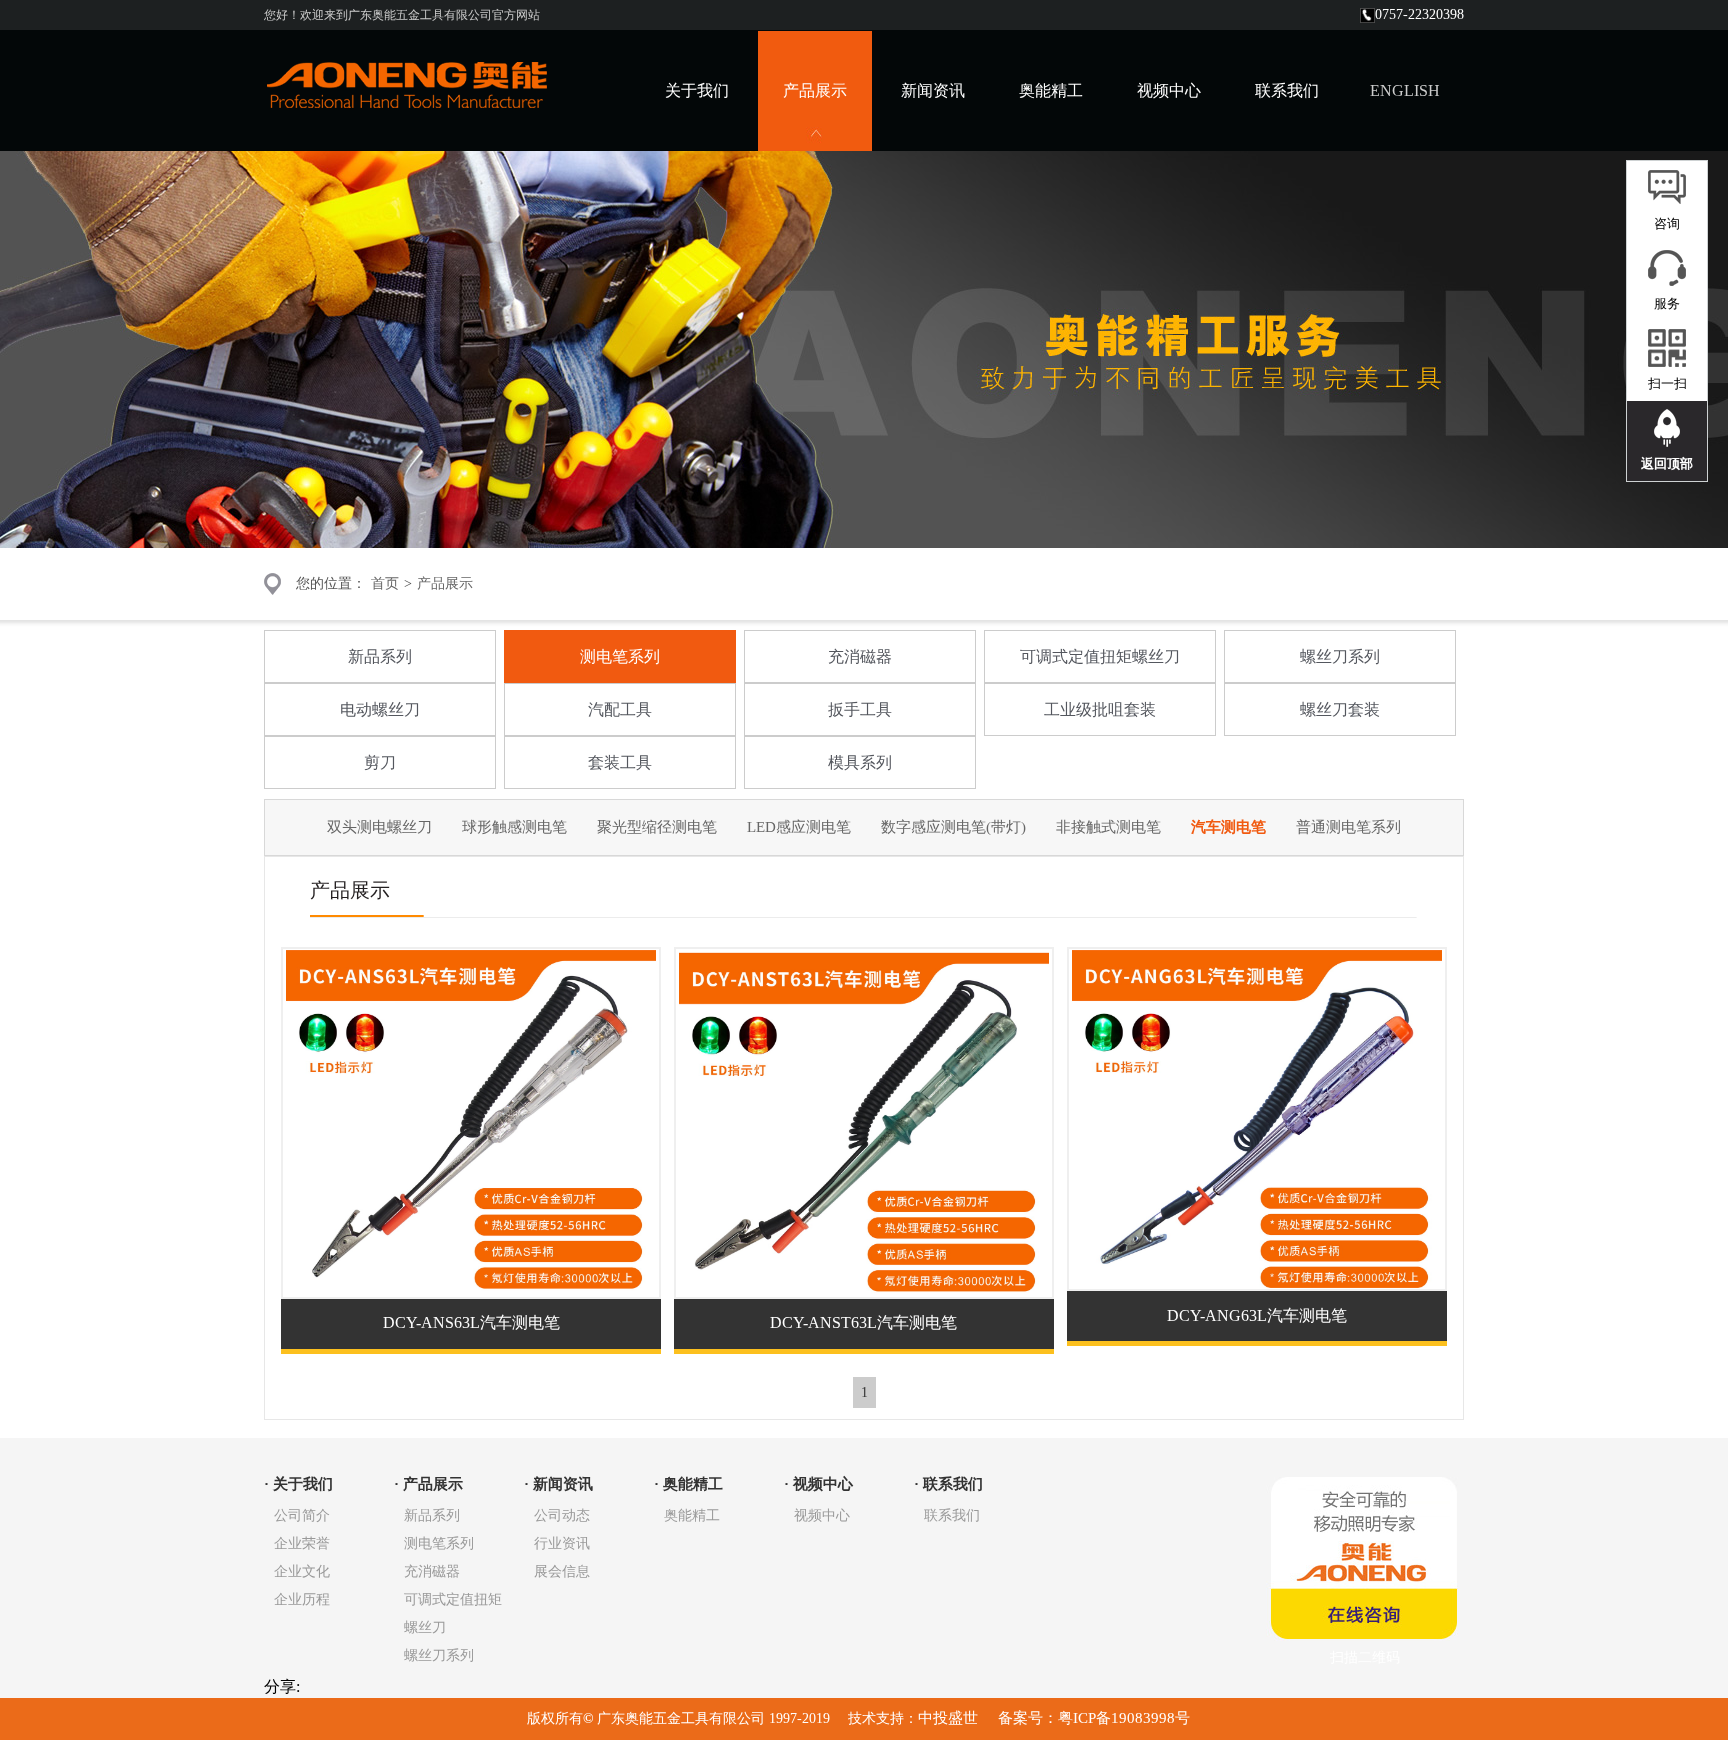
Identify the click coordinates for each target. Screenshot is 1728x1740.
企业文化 (302, 1571)
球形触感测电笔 (514, 827)
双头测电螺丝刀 (379, 827)
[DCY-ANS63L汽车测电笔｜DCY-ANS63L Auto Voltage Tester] (471, 1290)
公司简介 (302, 1515)
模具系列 (860, 762)
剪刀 (380, 762)
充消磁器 (860, 656)
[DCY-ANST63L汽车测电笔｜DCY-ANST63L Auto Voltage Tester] (864, 1290)
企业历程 (302, 1599)
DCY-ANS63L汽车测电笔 (471, 1322)
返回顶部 (1667, 463)
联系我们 (1287, 90)
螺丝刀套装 (1340, 709)
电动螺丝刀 (380, 709)
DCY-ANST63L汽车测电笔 (863, 1322)
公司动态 (562, 1515)
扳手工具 (860, 709)
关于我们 (697, 90)
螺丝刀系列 (1340, 656)
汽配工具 (620, 709)
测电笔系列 (620, 656)
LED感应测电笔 (799, 827)
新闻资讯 (933, 90)
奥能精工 (1051, 90)
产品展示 (445, 583)
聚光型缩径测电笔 (657, 827)
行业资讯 (562, 1543)
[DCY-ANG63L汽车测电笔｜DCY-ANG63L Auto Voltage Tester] (1257, 1282)
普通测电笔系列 (1348, 827)
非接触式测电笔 (1108, 827)
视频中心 (1169, 90)
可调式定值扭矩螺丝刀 (1100, 656)
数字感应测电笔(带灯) (953, 827)
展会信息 (562, 1571)
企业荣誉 (302, 1543)
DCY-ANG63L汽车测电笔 (1257, 1315)
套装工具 (620, 762)
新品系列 (380, 656)
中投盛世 (950, 1718)
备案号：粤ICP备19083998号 (1092, 1718)
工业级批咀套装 (1100, 709)
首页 (385, 583)
